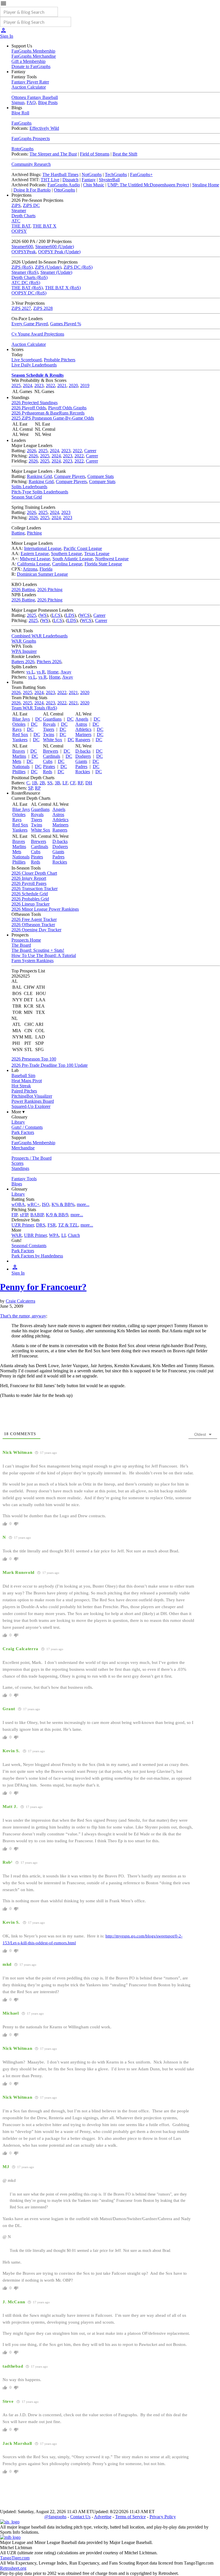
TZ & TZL (68, 1225)
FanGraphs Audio (64, 185)
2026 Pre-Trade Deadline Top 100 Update (50, 1065)
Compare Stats (101, 476)
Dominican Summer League (42, 574)
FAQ (31, 102)
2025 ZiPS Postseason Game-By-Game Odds (53, 418)
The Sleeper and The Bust (53, 154)
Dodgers (83, 756)
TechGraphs (116, 175)
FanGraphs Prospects (31, 138)
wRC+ (33, 1204)
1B (35, 783)
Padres (81, 766)
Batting (18, 533)
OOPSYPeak (24, 252)
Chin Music (94, 185)
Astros (81, 724)
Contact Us (80, 2517)
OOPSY (19, 231)
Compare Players (70, 476)
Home (53, 672)
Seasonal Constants (29, 1246)
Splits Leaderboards (29, 487)
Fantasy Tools (24, 1179)
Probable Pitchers (60, 360)
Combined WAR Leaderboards (40, 636)
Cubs (48, 761)
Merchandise (23, 1148)
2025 (16, 385)
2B (42, 783)
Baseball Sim (23, 1075)
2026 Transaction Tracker (35, 889)
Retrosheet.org (13, 2568)
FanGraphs (21, 123)
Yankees (20, 740)
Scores (17, 1163)
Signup (18, 102)
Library (18, 1122)
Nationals (21, 766)
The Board (21, 945)
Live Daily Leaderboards (34, 365)
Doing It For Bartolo (32, 190)
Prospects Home (26, 940)
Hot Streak (21, 1086)
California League (34, 564)
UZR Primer (23, 1225)
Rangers (83, 740)
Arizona (30, 569)
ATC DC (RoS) (26, 283)
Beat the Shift (125, 154)
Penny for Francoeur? (43, 1287)
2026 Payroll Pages (29, 883)
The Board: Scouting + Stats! (38, 950)
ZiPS (16, 205)
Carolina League (67, 564)
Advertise (103, 2517)
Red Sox (20, 734)
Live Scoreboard (26, 360)
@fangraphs (55, 2517)
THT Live (50, 180)
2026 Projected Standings (35, 403)
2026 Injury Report (29, 878)
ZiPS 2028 (43, 308)
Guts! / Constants (27, 1127)
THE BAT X (45, 226)
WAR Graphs (24, 641)
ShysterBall (109, 180)
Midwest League (35, 559)
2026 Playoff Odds (29, 408)
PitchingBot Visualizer (32, 1096)
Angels (82, 719)
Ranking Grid (39, 476)
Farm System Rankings (33, 961)
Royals (49, 724)
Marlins (19, 756)
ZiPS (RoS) (22, 267)
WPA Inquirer (24, 651)
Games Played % (66, 324)
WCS (85, 615)
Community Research (31, 164)
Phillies (19, 772)
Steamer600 (22, 247)
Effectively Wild (44, 128)
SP (30, 788)
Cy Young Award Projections (38, 334)
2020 (73, 385)
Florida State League (103, 564)
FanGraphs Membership (33, 51)
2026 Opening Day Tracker (36, 930)
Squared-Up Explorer (31, 1106)
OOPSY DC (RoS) (29, 293)
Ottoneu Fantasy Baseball (35, 97)
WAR (17, 1235)
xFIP (24, 1215)
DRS (41, 1225)
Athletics (83, 729)
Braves (19, 751)
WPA (54, 1235)
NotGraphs (92, 175)
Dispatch (70, 180)
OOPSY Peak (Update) (59, 252)
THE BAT (21, 226)
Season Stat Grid (27, 497)
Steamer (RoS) (25, 272)
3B (57, 783)
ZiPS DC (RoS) (78, 267)
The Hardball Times (60, 175)
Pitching (34, 533)
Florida (46, 569)
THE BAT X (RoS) (63, 288)
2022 (50, 385)
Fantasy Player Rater (30, 82)
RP (38, 788)
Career (90, 451)
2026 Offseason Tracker (33, 925)
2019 (85, 385)
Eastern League (35, 554)
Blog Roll (20, 113)
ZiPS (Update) (48, 267)
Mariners (83, 734)
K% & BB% (63, 1204)
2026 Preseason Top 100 (34, 1059)
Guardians (52, 719)
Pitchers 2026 (49, 662)
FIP (14, 1215)
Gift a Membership (29, 61)
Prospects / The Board (32, 1158)
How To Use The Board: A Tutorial (44, 955)
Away (66, 672)
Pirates (49, 766)
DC (39, 719)
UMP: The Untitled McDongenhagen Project (148, 185)
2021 (62, 385)
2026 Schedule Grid (30, 894)
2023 (39, 385)
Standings (20, 1168)
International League (43, 548)
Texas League (97, 554)
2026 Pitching (50, 590)
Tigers (49, 729)
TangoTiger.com (15, 2558)
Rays (17, 729)
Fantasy (89, 180)
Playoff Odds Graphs (67, 408)
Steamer (19, 211)
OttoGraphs (64, 190)
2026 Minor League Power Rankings (45, 909)
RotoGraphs (22, 149)
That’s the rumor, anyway (23, 1316)
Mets (17, 761)
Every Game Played (30, 324)
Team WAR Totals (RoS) (34, 708)
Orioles (19, 724)
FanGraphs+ (141, 175)
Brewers (51, 751)
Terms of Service (130, 2517)
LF (65, 783)
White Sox (53, 740)
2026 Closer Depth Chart (34, 873)
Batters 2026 (23, 662)
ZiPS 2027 (21, 308)
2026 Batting (23, 590)
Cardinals (52, 756)
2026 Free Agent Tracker (34, 919)
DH (89, 783)
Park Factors (23, 1132)
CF (73, 783)
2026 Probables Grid (30, 899)
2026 (32, 451)
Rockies (83, 772)
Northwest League (112, 559)
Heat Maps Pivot (27, 1081)
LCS (56, 615)
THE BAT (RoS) (27, 288)
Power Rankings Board (33, 1101)
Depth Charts (23, 216)
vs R (41, 672)
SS (50, 783)
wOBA (18, 1204)
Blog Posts (48, 102)
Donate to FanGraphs (31, 66)
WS (43, 615)
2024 (27, 385)
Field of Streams (95, 154)
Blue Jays (21, 719)
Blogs (17, 1184)
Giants (81, 761)
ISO (46, 1204)
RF (80, 783)
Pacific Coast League (83, 548)
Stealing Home (206, 185)
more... (83, 1204)
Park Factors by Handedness (37, 1256)
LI (63, 1235)
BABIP (37, 1215)
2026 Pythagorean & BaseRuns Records (48, 413)
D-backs (83, 751)
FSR (52, 1225)
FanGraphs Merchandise (34, 56)
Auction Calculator (29, 87)
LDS (70, 615)
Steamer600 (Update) (55, 247)
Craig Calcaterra (20, 1301)
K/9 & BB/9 (57, 1215)
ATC (16, 221)
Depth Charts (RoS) (30, 277)
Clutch (74, 1235)
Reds (48, 772)
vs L (30, 672)
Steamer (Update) (56, 272)
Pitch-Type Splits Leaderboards (40, 492)
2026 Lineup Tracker (31, 904)
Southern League (66, 554)
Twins (49, 734)
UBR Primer (35, 1235)
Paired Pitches (24, 1091)
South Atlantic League (73, 559)
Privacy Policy (163, 2517)
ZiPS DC (31, 205)
